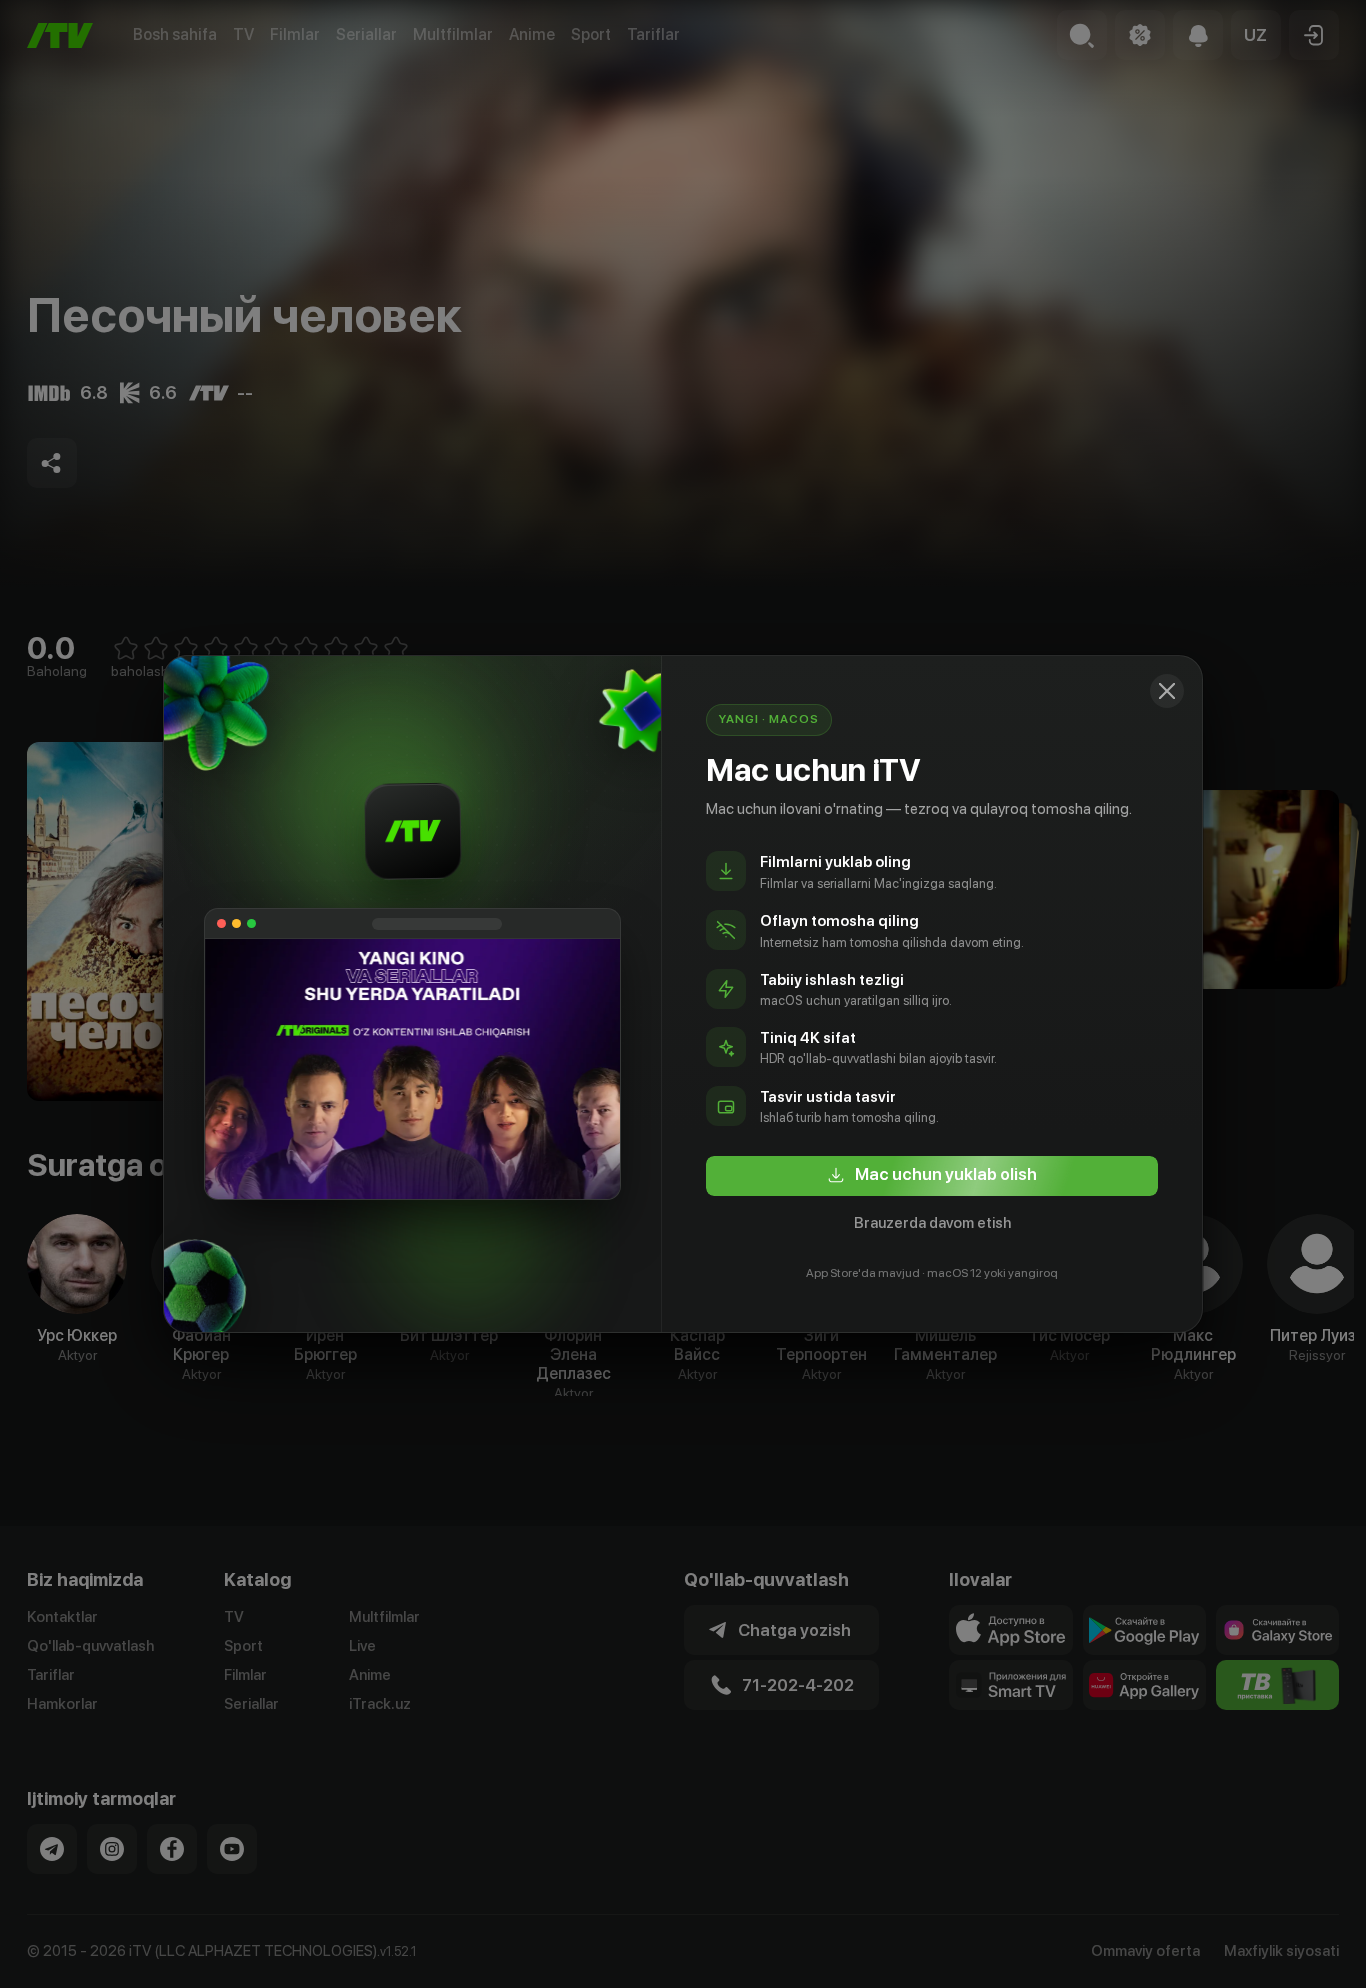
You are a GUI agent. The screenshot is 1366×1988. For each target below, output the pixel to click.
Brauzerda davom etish (932, 1223)
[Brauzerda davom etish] (1167, 691)
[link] (932, 1176)
